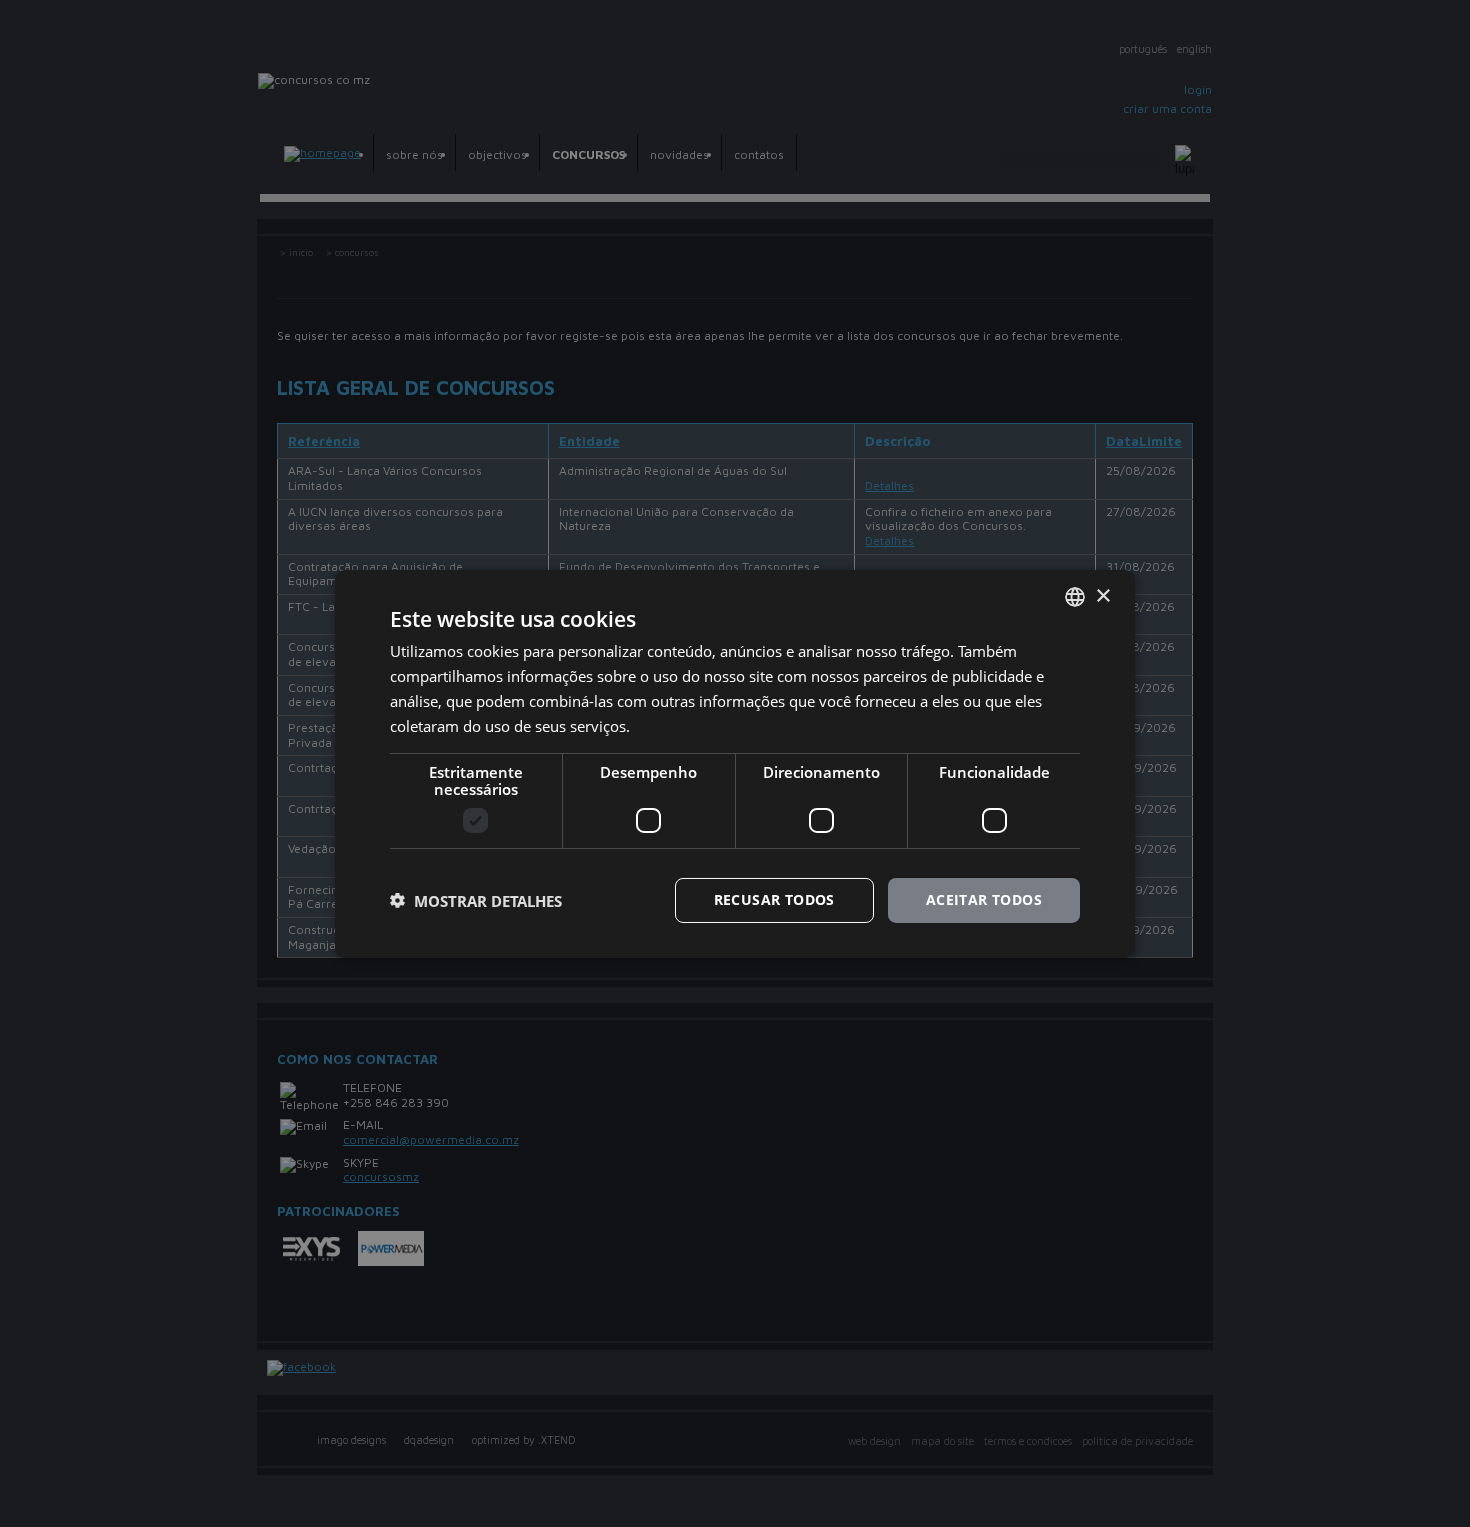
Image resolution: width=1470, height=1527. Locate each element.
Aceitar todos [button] (984, 899)
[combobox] (1075, 596)
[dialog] (735, 763)
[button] (476, 900)
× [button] (1102, 595)
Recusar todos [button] (774, 899)
